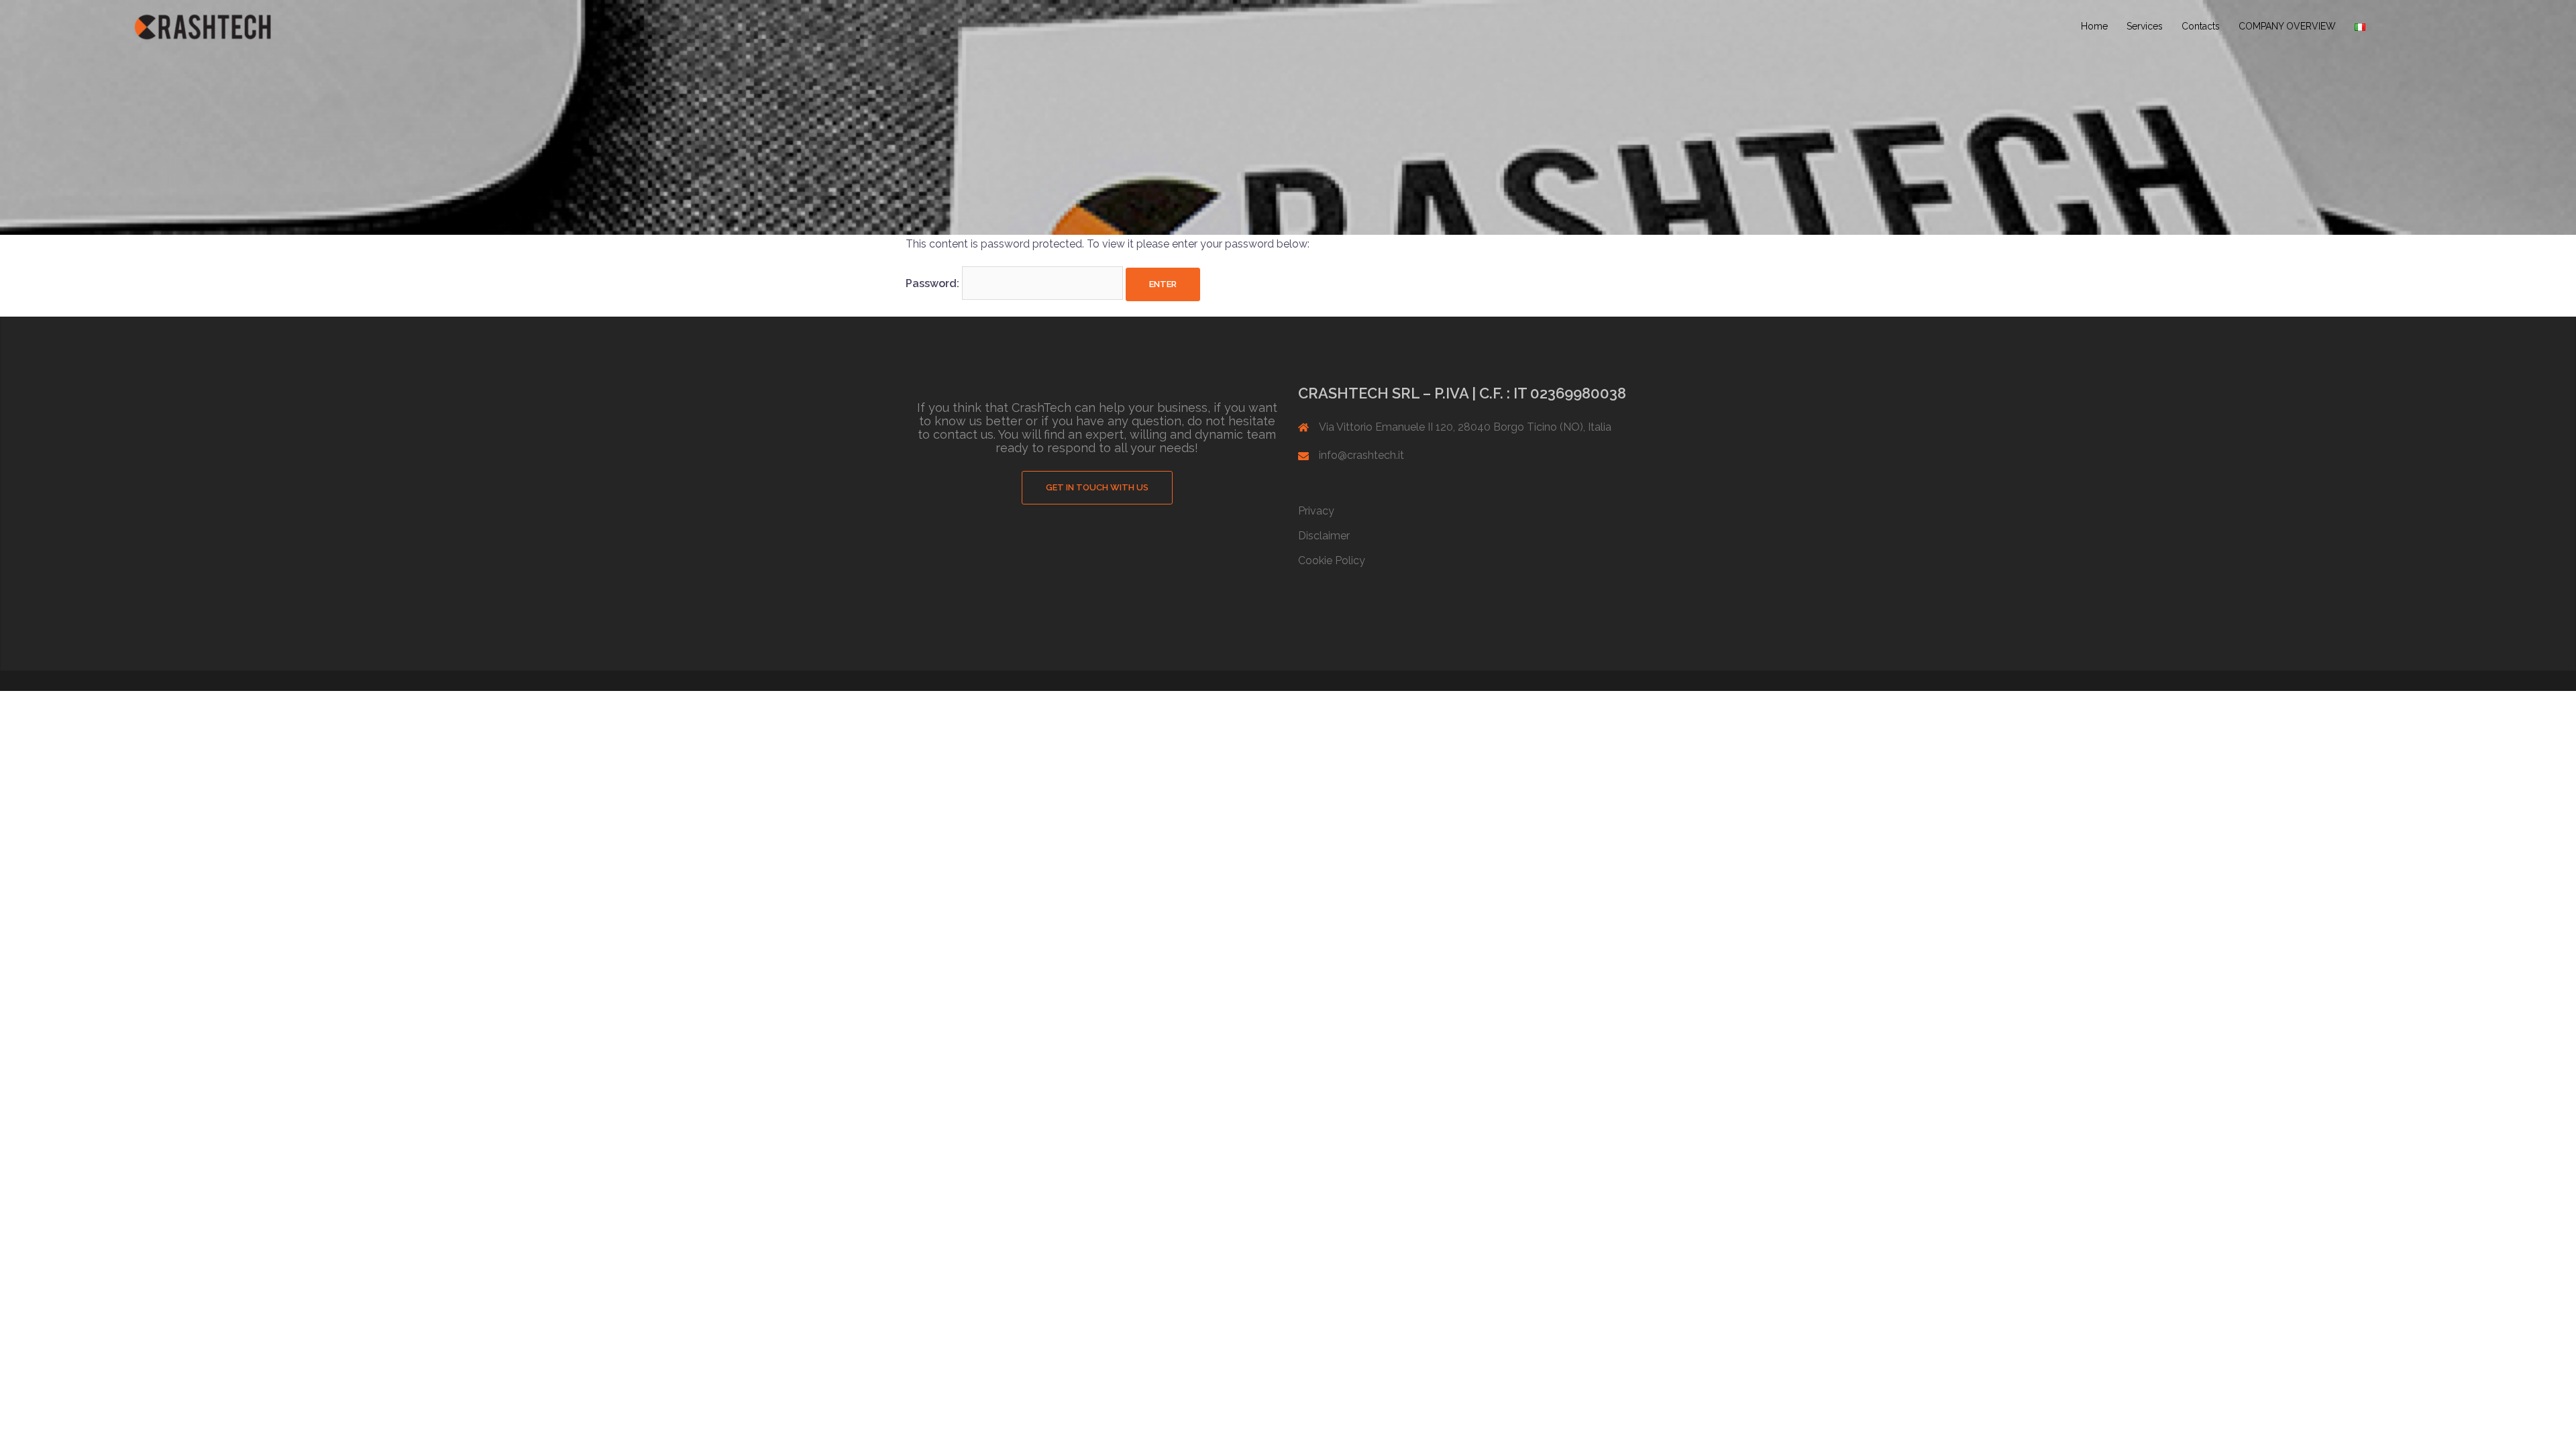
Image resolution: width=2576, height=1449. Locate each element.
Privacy (1316, 511)
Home (2094, 26)
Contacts (2201, 26)
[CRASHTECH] (203, 26)
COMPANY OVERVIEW (2287, 26)
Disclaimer (1324, 536)
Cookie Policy (1332, 560)
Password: (934, 283)
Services (2145, 26)
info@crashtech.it (1361, 455)
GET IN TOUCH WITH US (1097, 487)
